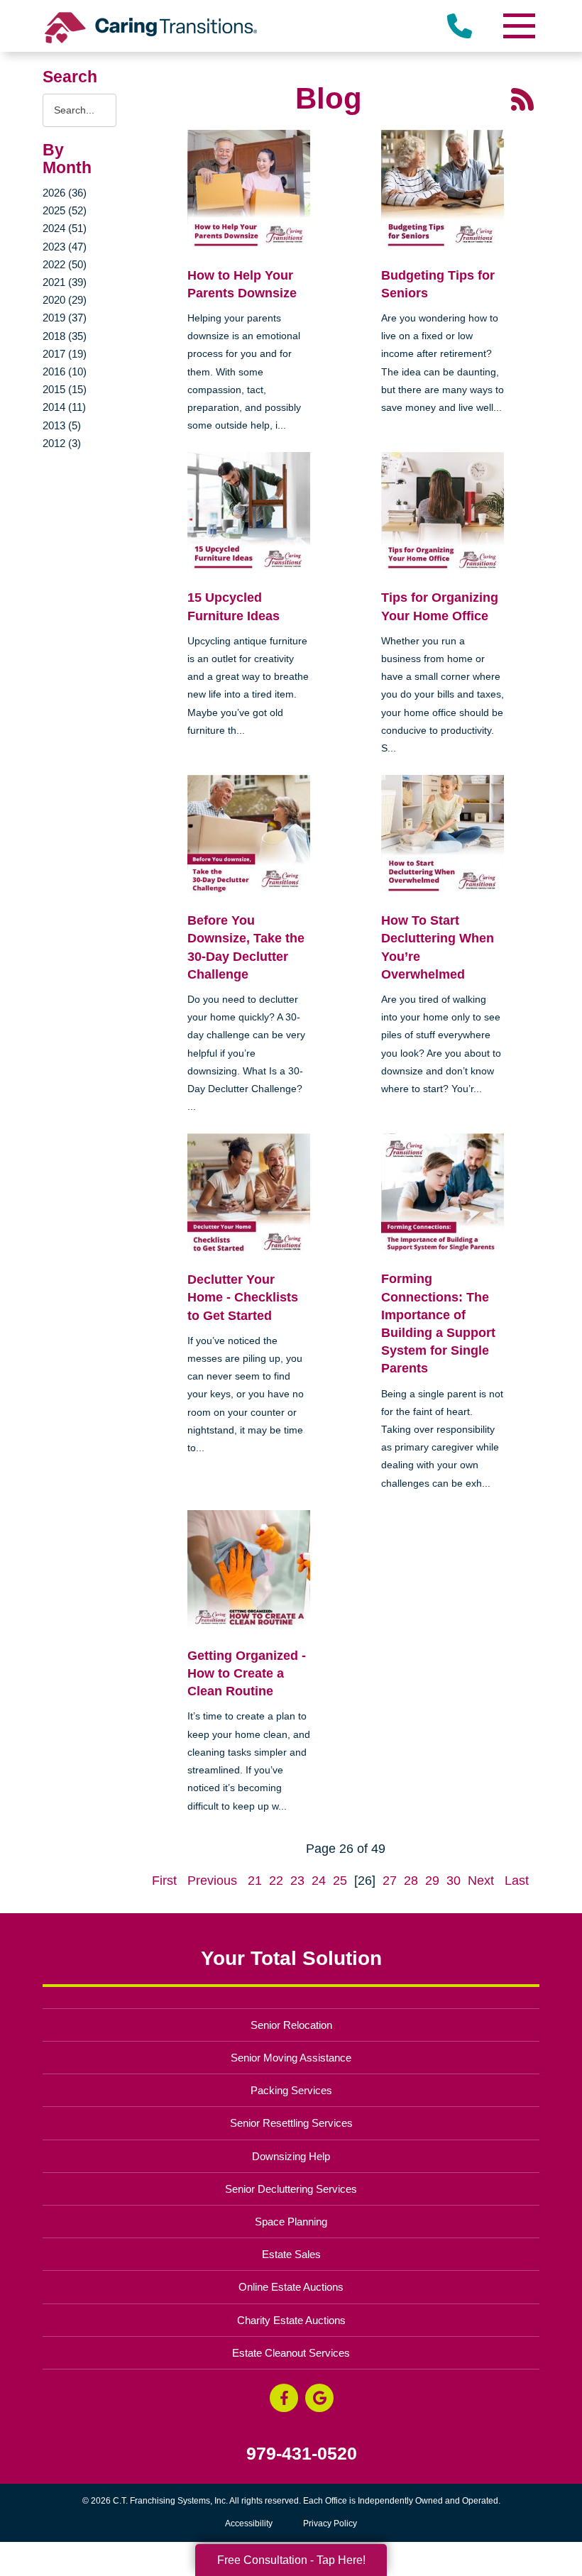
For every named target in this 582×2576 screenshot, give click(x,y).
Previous (212, 1881)
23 (297, 1881)
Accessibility (249, 2523)
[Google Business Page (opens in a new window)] (319, 2398)
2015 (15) (65, 389)
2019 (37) (65, 318)
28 (411, 1881)
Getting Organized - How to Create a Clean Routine (247, 1673)
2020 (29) (65, 300)
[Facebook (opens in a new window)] (284, 2398)
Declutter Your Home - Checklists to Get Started (243, 1297)
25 (340, 1881)
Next (481, 1881)
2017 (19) (65, 354)
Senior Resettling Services (291, 2123)
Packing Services (291, 2090)
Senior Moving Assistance (291, 2058)
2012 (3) (62, 443)
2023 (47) (65, 247)
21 (255, 1881)
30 (454, 1881)
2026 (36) (65, 193)
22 (276, 1881)
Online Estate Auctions (291, 2287)
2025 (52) (65, 210)
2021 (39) (65, 282)
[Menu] (518, 26)
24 (319, 1881)
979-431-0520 (302, 2454)
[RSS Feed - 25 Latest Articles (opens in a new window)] (522, 99)
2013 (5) (62, 425)
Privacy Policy (330, 2523)
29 (432, 1881)
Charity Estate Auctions (291, 2320)
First (164, 1881)
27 (390, 1881)
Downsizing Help (291, 2156)
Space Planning (291, 2222)
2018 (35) (65, 336)
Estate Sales (291, 2254)
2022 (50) (65, 264)
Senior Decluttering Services (291, 2189)
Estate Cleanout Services (291, 2353)
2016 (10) (65, 371)
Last (517, 1881)
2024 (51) (65, 228)
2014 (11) (64, 407)
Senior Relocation (291, 2025)
